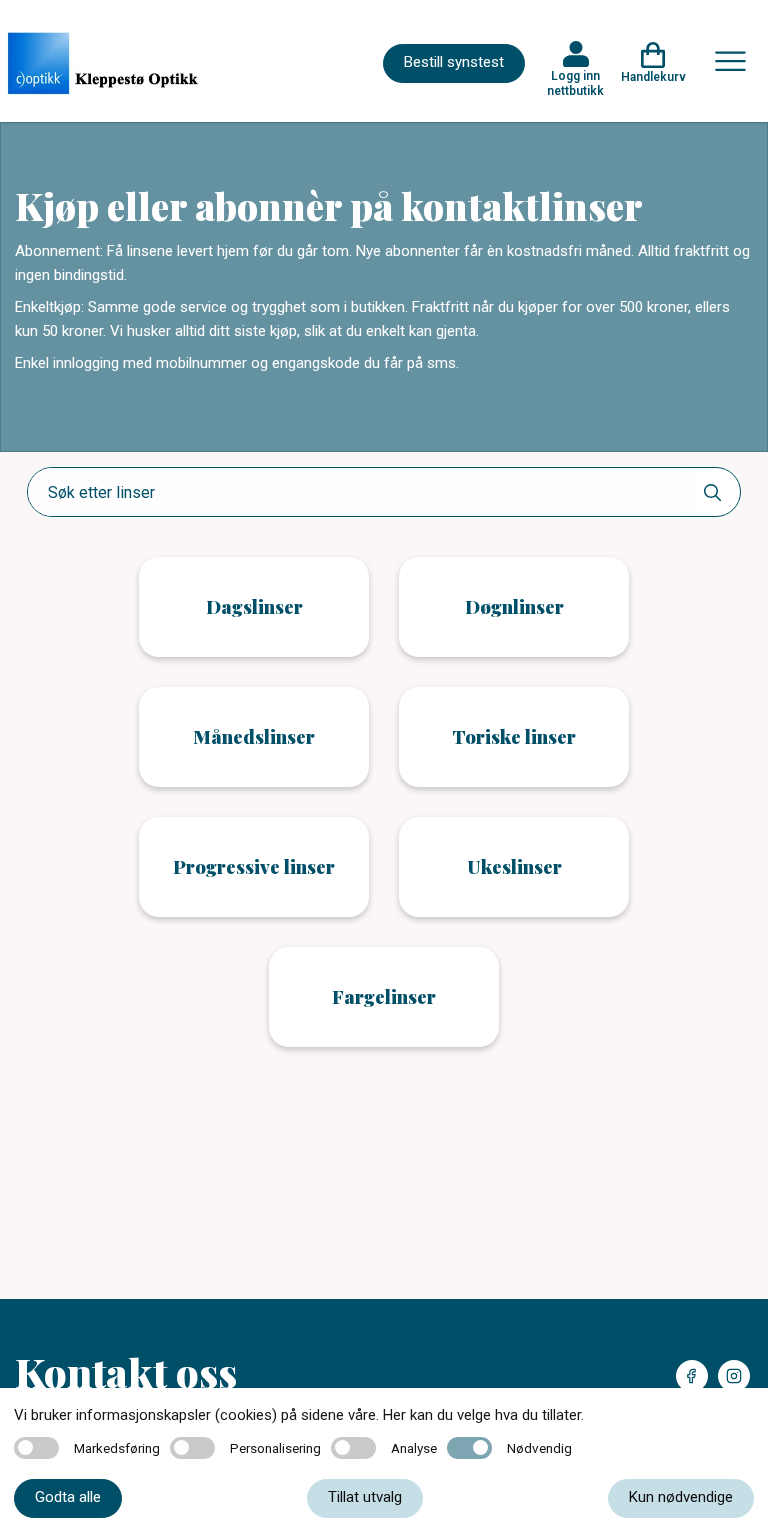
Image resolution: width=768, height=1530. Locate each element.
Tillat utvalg (365, 1497)
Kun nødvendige (681, 1497)
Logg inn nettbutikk (575, 83)
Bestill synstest (454, 62)
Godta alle (68, 1497)
